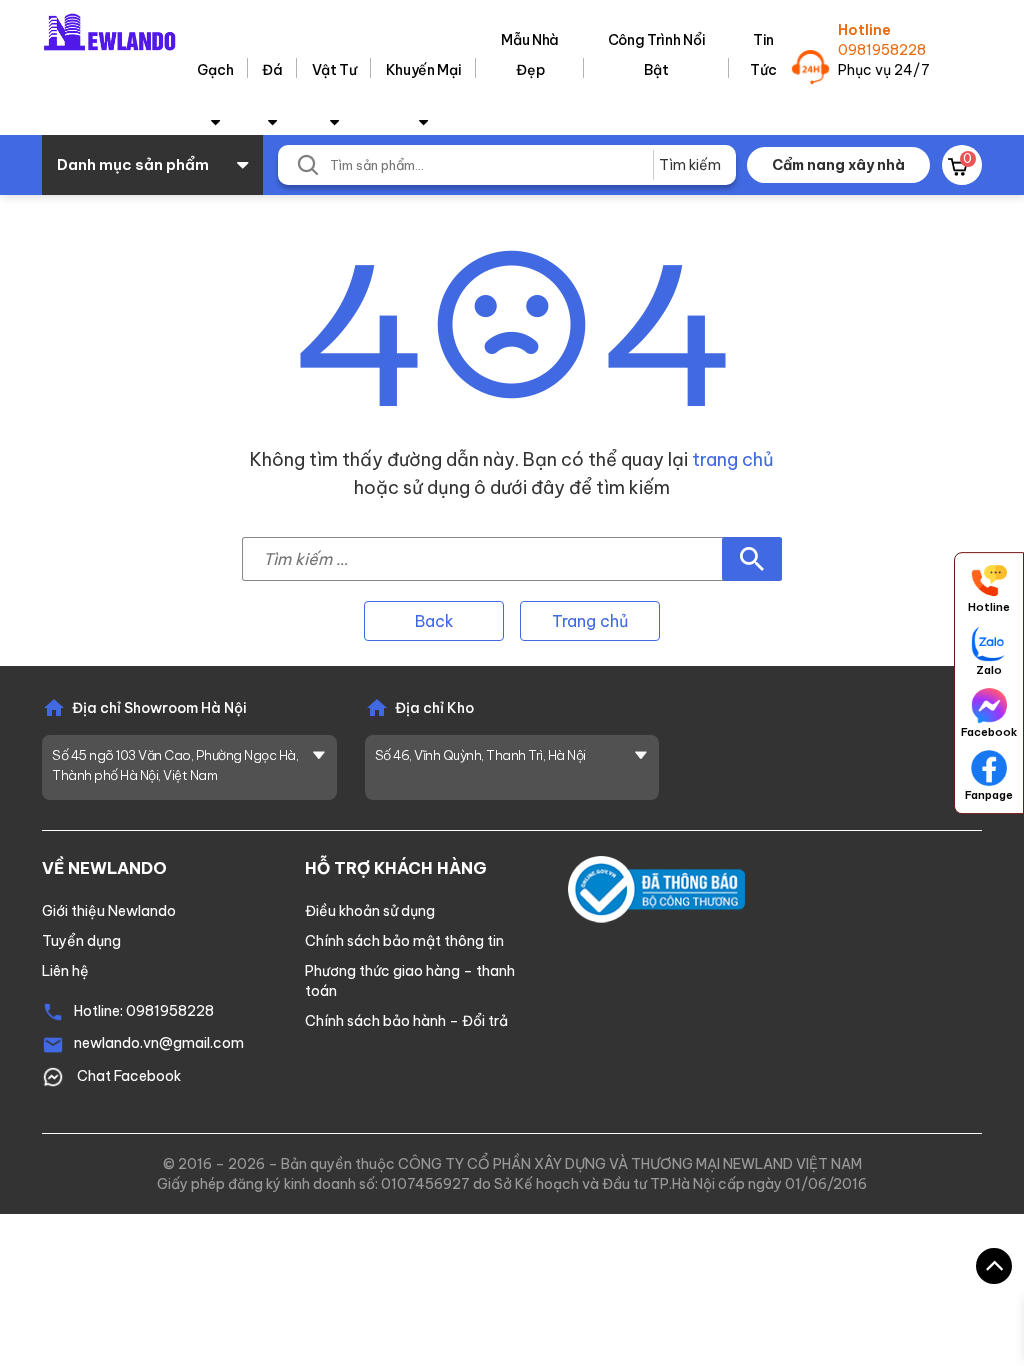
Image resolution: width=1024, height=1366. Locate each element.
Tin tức (763, 55)
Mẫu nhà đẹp (530, 55)
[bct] (656, 888)
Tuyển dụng (81, 941)
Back (434, 621)
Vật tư (334, 70)
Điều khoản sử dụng (370, 911)
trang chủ (733, 459)
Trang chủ (590, 621)
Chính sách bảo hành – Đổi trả (406, 1021)
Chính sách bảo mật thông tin (404, 941)
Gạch (215, 70)
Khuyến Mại (424, 70)
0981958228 (882, 50)
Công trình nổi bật (657, 55)
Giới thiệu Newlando (109, 911)
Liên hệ (65, 971)
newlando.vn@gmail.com (159, 1043)
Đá (272, 70)
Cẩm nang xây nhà (838, 165)
